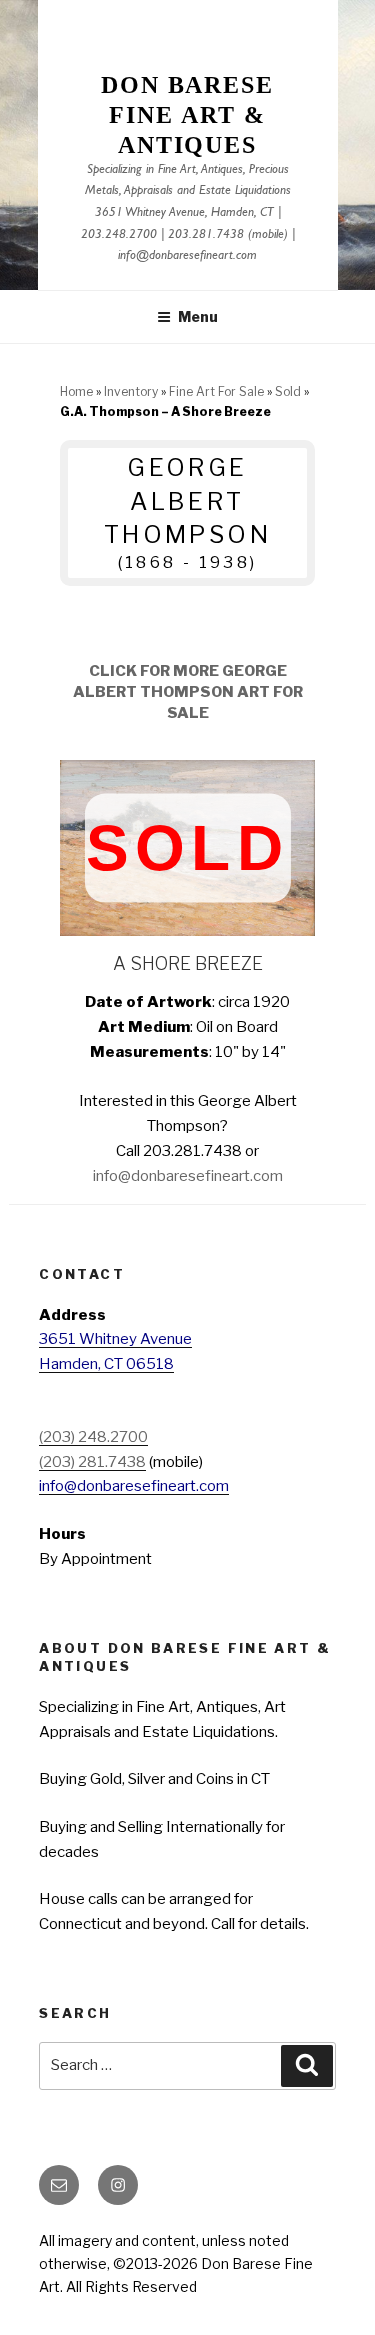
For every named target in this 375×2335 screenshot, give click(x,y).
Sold (288, 391)
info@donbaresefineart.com (187, 256)
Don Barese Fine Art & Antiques (187, 115)
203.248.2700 (119, 235)
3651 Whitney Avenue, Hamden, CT (184, 213)
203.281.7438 (206, 235)
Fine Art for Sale (216, 391)
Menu (198, 316)
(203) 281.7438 (92, 1462)
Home (76, 391)
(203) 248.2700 (93, 1437)
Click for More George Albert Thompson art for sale (188, 692)
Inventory (131, 391)
